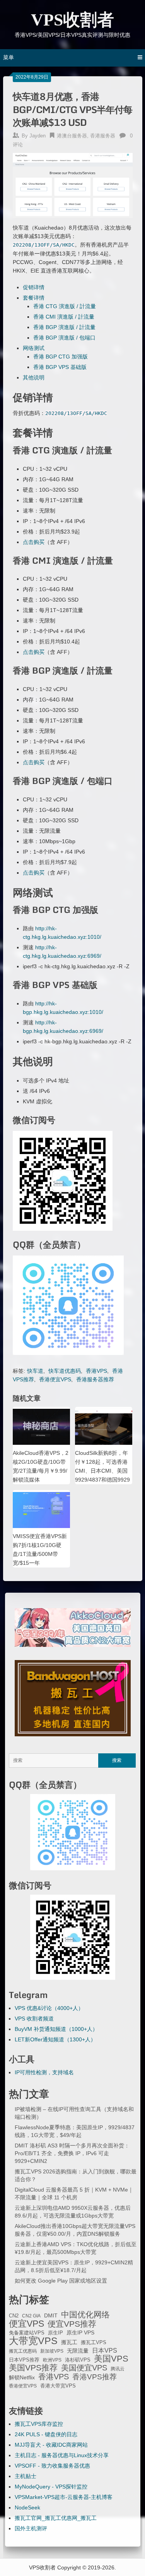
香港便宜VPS (55, 1379)
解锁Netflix (22, 2378)
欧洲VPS (52, 2360)
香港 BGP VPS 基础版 (60, 367)
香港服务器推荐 (95, 1379)
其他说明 (34, 377)
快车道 (35, 1371)
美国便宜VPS (84, 2368)
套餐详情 (34, 298)
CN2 (14, 2316)
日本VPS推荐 (24, 2360)
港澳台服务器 (72, 136)
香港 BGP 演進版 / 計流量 (64, 327)
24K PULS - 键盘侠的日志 (46, 2434)
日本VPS (105, 2350)
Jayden (38, 136)
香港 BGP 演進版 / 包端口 (64, 338)
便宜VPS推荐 (72, 2324)
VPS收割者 (72, 20)
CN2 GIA (31, 2316)
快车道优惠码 (65, 1371)
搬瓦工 (69, 2342)
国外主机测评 (31, 2528)
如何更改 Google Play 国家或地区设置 (61, 2281)
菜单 (9, 57)
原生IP (55, 2333)
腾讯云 (118, 2369)
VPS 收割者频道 (34, 2019)
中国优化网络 (85, 2315)
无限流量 (78, 2351)
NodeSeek (27, 2507)
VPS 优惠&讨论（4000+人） (49, 2008)
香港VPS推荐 (95, 2377)
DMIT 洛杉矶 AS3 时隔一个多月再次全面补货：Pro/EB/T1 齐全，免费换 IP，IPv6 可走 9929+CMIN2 (72, 2153)
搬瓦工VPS (94, 2343)
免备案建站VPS (27, 2333)
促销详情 (34, 287)
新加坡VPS (52, 2351)
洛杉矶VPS (78, 2360)
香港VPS (96, 1371)
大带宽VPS (33, 2341)
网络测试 (34, 348)
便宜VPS (26, 2324)
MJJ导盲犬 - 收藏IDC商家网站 (51, 2445)
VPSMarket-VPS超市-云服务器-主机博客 (64, 2497)
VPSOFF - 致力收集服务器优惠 (52, 2466)
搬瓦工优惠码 (23, 2351)
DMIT (51, 2316)
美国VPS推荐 (33, 2368)
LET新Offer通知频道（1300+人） (55, 2039)
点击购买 (34, 542)
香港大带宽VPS (58, 2386)
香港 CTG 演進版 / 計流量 (65, 306)
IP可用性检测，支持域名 (44, 2072)
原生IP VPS (80, 2332)
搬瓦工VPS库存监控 (39, 2424)
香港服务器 (103, 136)
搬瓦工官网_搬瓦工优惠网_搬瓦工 (56, 2518)
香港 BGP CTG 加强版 (61, 357)
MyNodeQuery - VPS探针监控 (51, 2487)
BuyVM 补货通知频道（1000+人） (56, 2029)
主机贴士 (26, 2476)
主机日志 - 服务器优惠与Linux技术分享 (62, 2455)
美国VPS (111, 2359)
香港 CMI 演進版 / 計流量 (64, 317)
